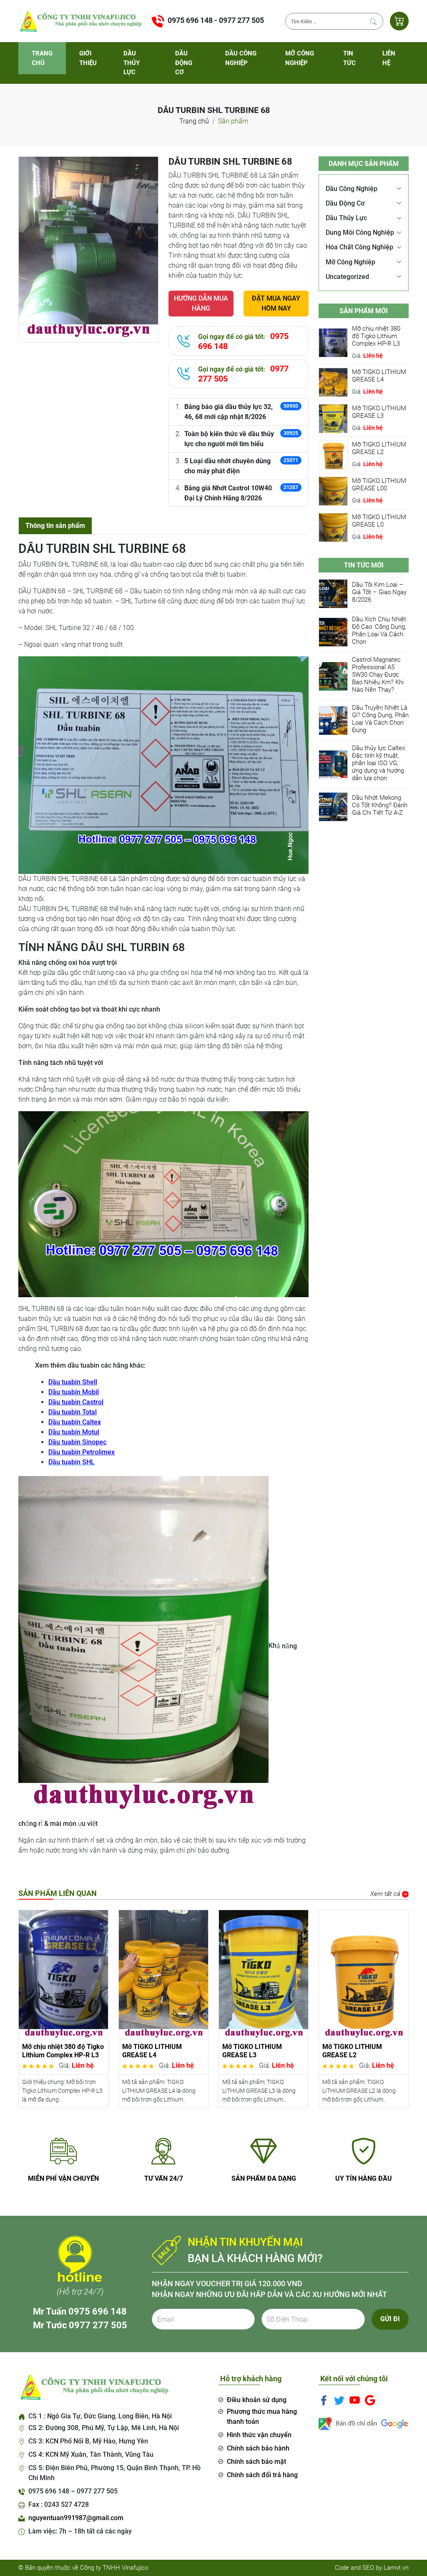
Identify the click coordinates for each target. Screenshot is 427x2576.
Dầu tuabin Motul (74, 1432)
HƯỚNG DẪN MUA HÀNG (201, 303)
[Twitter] (339, 2400)
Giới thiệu (88, 58)
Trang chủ (42, 58)
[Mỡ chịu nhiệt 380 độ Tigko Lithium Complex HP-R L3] (333, 342)
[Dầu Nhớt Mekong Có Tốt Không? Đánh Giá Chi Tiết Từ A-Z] (333, 807)
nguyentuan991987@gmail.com (76, 2518)
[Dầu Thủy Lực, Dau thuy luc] (80, 21)
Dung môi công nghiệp (360, 232)
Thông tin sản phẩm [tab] (55, 526)
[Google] (370, 2400)
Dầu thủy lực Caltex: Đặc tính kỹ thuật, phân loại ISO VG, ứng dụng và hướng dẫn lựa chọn (379, 763)
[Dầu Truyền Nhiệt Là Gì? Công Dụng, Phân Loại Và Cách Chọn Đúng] (333, 720)
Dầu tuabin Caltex (75, 1422)
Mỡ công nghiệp (300, 58)
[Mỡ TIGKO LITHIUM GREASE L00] (333, 491)
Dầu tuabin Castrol (76, 1402)
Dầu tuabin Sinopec (77, 1442)
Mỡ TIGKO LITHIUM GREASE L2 (379, 448)
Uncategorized (347, 277)
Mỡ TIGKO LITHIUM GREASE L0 (379, 521)
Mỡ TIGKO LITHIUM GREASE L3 (379, 412)
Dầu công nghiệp (241, 58)
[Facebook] (324, 2400)
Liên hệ (389, 58)
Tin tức (349, 58)
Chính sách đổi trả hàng (262, 2475)
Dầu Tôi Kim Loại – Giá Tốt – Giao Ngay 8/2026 (379, 592)
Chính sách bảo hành (258, 2448)
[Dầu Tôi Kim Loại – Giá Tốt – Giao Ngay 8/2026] (333, 594)
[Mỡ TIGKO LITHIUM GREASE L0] (333, 527)
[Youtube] (355, 2400)
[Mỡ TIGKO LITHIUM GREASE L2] (333, 454)
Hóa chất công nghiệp (359, 247)
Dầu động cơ (184, 63)
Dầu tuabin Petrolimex (82, 1452)
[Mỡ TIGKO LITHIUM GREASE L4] (333, 382)
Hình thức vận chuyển (259, 2435)
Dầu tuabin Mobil (74, 1392)
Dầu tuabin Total (73, 1412)
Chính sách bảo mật (256, 2462)
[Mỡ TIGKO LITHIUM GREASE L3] (333, 418)
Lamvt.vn (396, 2568)
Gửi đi (390, 2319)
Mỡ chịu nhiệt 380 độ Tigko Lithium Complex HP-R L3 (376, 336)
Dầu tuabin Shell (73, 1382)
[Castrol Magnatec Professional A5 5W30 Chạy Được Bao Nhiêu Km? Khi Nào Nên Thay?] (333, 676)
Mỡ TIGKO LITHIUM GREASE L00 (379, 485)
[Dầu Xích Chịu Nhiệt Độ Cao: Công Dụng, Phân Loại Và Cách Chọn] (333, 632)
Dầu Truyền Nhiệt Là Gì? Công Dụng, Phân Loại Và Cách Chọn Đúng (380, 719)
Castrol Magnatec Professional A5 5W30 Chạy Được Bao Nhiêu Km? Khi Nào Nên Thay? (378, 675)
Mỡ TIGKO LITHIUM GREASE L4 (379, 376)
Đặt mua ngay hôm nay (276, 303)
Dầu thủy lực (132, 63)
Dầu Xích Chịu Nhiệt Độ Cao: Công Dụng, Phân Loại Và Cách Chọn (379, 630)
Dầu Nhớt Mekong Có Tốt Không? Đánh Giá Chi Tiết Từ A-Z (380, 805)
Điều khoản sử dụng (257, 2400)
